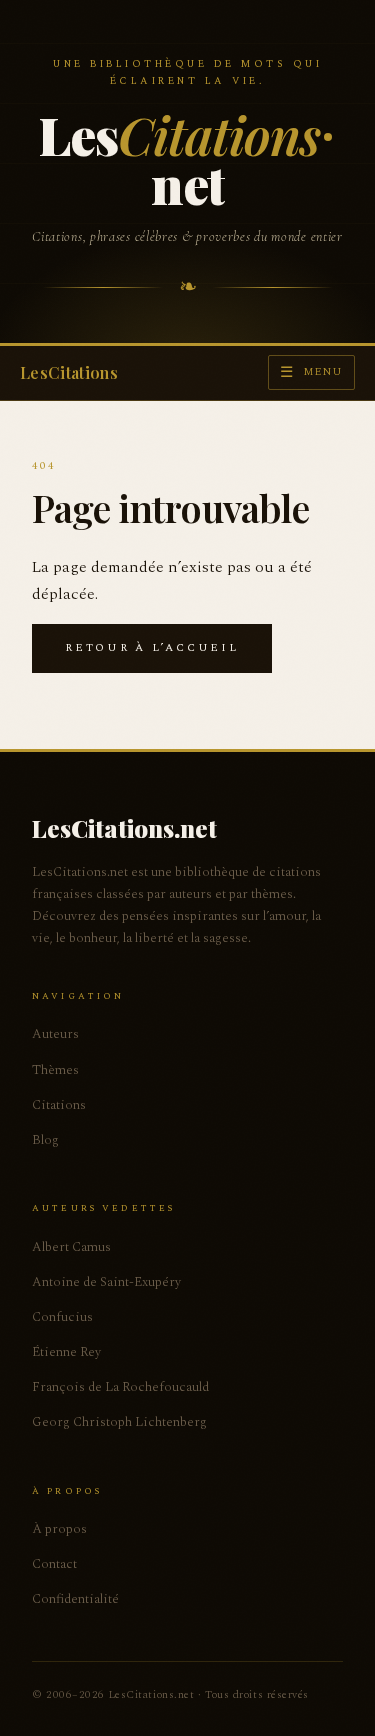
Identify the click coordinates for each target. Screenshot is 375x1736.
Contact (54, 1564)
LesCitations (69, 372)
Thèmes (55, 1070)
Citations (59, 1105)
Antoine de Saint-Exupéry (106, 1282)
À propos (59, 1529)
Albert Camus (71, 1247)
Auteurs (55, 1034)
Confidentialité (75, 1599)
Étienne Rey (66, 1352)
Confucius (62, 1317)
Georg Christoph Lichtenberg (119, 1422)
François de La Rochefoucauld (120, 1387)
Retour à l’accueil (152, 647)
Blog (45, 1140)
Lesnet (179, 159)
